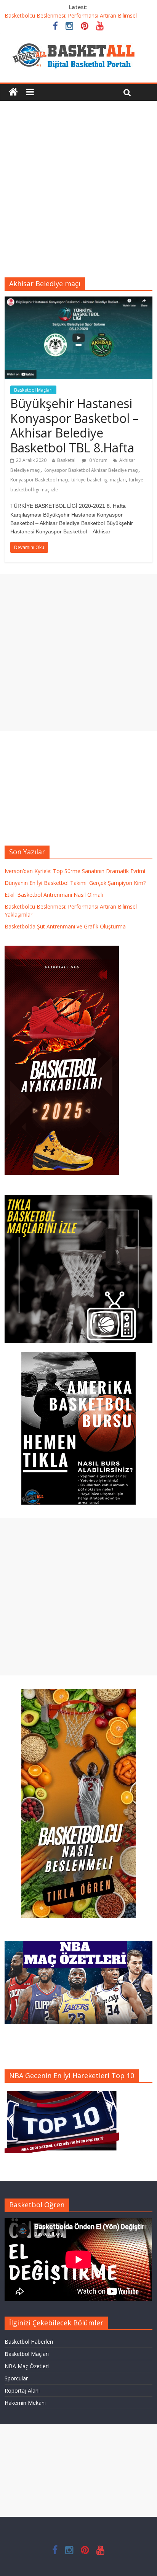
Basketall (67, 460)
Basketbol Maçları (33, 390)
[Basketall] (78, 41)
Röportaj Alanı (22, 2390)
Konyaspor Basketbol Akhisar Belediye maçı (91, 470)
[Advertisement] (78, 183)
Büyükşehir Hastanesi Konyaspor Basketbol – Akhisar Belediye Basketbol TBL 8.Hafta (74, 425)
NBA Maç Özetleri (27, 2366)
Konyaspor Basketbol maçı (39, 480)
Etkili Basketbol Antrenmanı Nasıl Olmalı (54, 895)
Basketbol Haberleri (29, 2342)
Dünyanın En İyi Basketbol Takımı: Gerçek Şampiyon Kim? (75, 883)
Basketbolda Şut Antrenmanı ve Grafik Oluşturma (65, 926)
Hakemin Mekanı (25, 2403)
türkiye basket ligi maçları (99, 480)
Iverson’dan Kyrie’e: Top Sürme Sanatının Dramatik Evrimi (75, 871)
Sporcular (16, 2378)
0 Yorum (98, 460)
